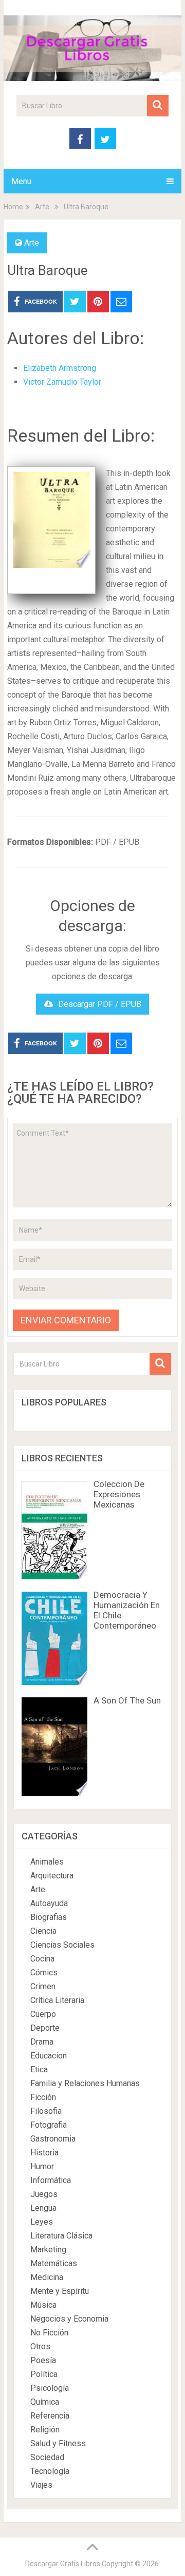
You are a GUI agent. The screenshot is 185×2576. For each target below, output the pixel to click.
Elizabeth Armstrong (60, 368)
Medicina (47, 2277)
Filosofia (46, 2111)
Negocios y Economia (69, 2319)
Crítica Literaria (57, 2000)
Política (44, 2374)
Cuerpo (43, 2014)
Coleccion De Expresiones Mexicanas (119, 1494)
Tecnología (50, 2471)
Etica (39, 2069)
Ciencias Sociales (62, 1945)
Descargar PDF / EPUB (100, 1004)
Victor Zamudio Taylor (62, 382)
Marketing (48, 2250)
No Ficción (49, 2333)
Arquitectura (52, 1876)
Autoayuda (49, 1903)
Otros (40, 2346)
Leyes (42, 2222)
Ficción (43, 2097)
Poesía (43, 2360)
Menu (21, 181)
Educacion (49, 2056)
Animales (47, 1862)
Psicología (50, 2388)
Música (43, 2305)
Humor (42, 2166)
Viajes (41, 2485)
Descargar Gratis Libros (63, 2564)
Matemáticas (54, 2263)
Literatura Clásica (61, 2236)
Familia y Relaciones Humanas (85, 2083)
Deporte (45, 2028)
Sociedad (47, 2457)
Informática (51, 2180)
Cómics (44, 1973)
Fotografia (49, 2125)
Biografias (49, 1917)
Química (45, 2402)
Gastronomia (53, 2139)
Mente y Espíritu (60, 2291)
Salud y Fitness (58, 2443)
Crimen (43, 1986)
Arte (32, 243)
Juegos (44, 2194)
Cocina (42, 1959)
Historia (44, 2153)
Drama (42, 2042)
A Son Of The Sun (127, 1700)
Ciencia (43, 1931)
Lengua (43, 2208)
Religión (45, 2430)
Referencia (50, 2416)
